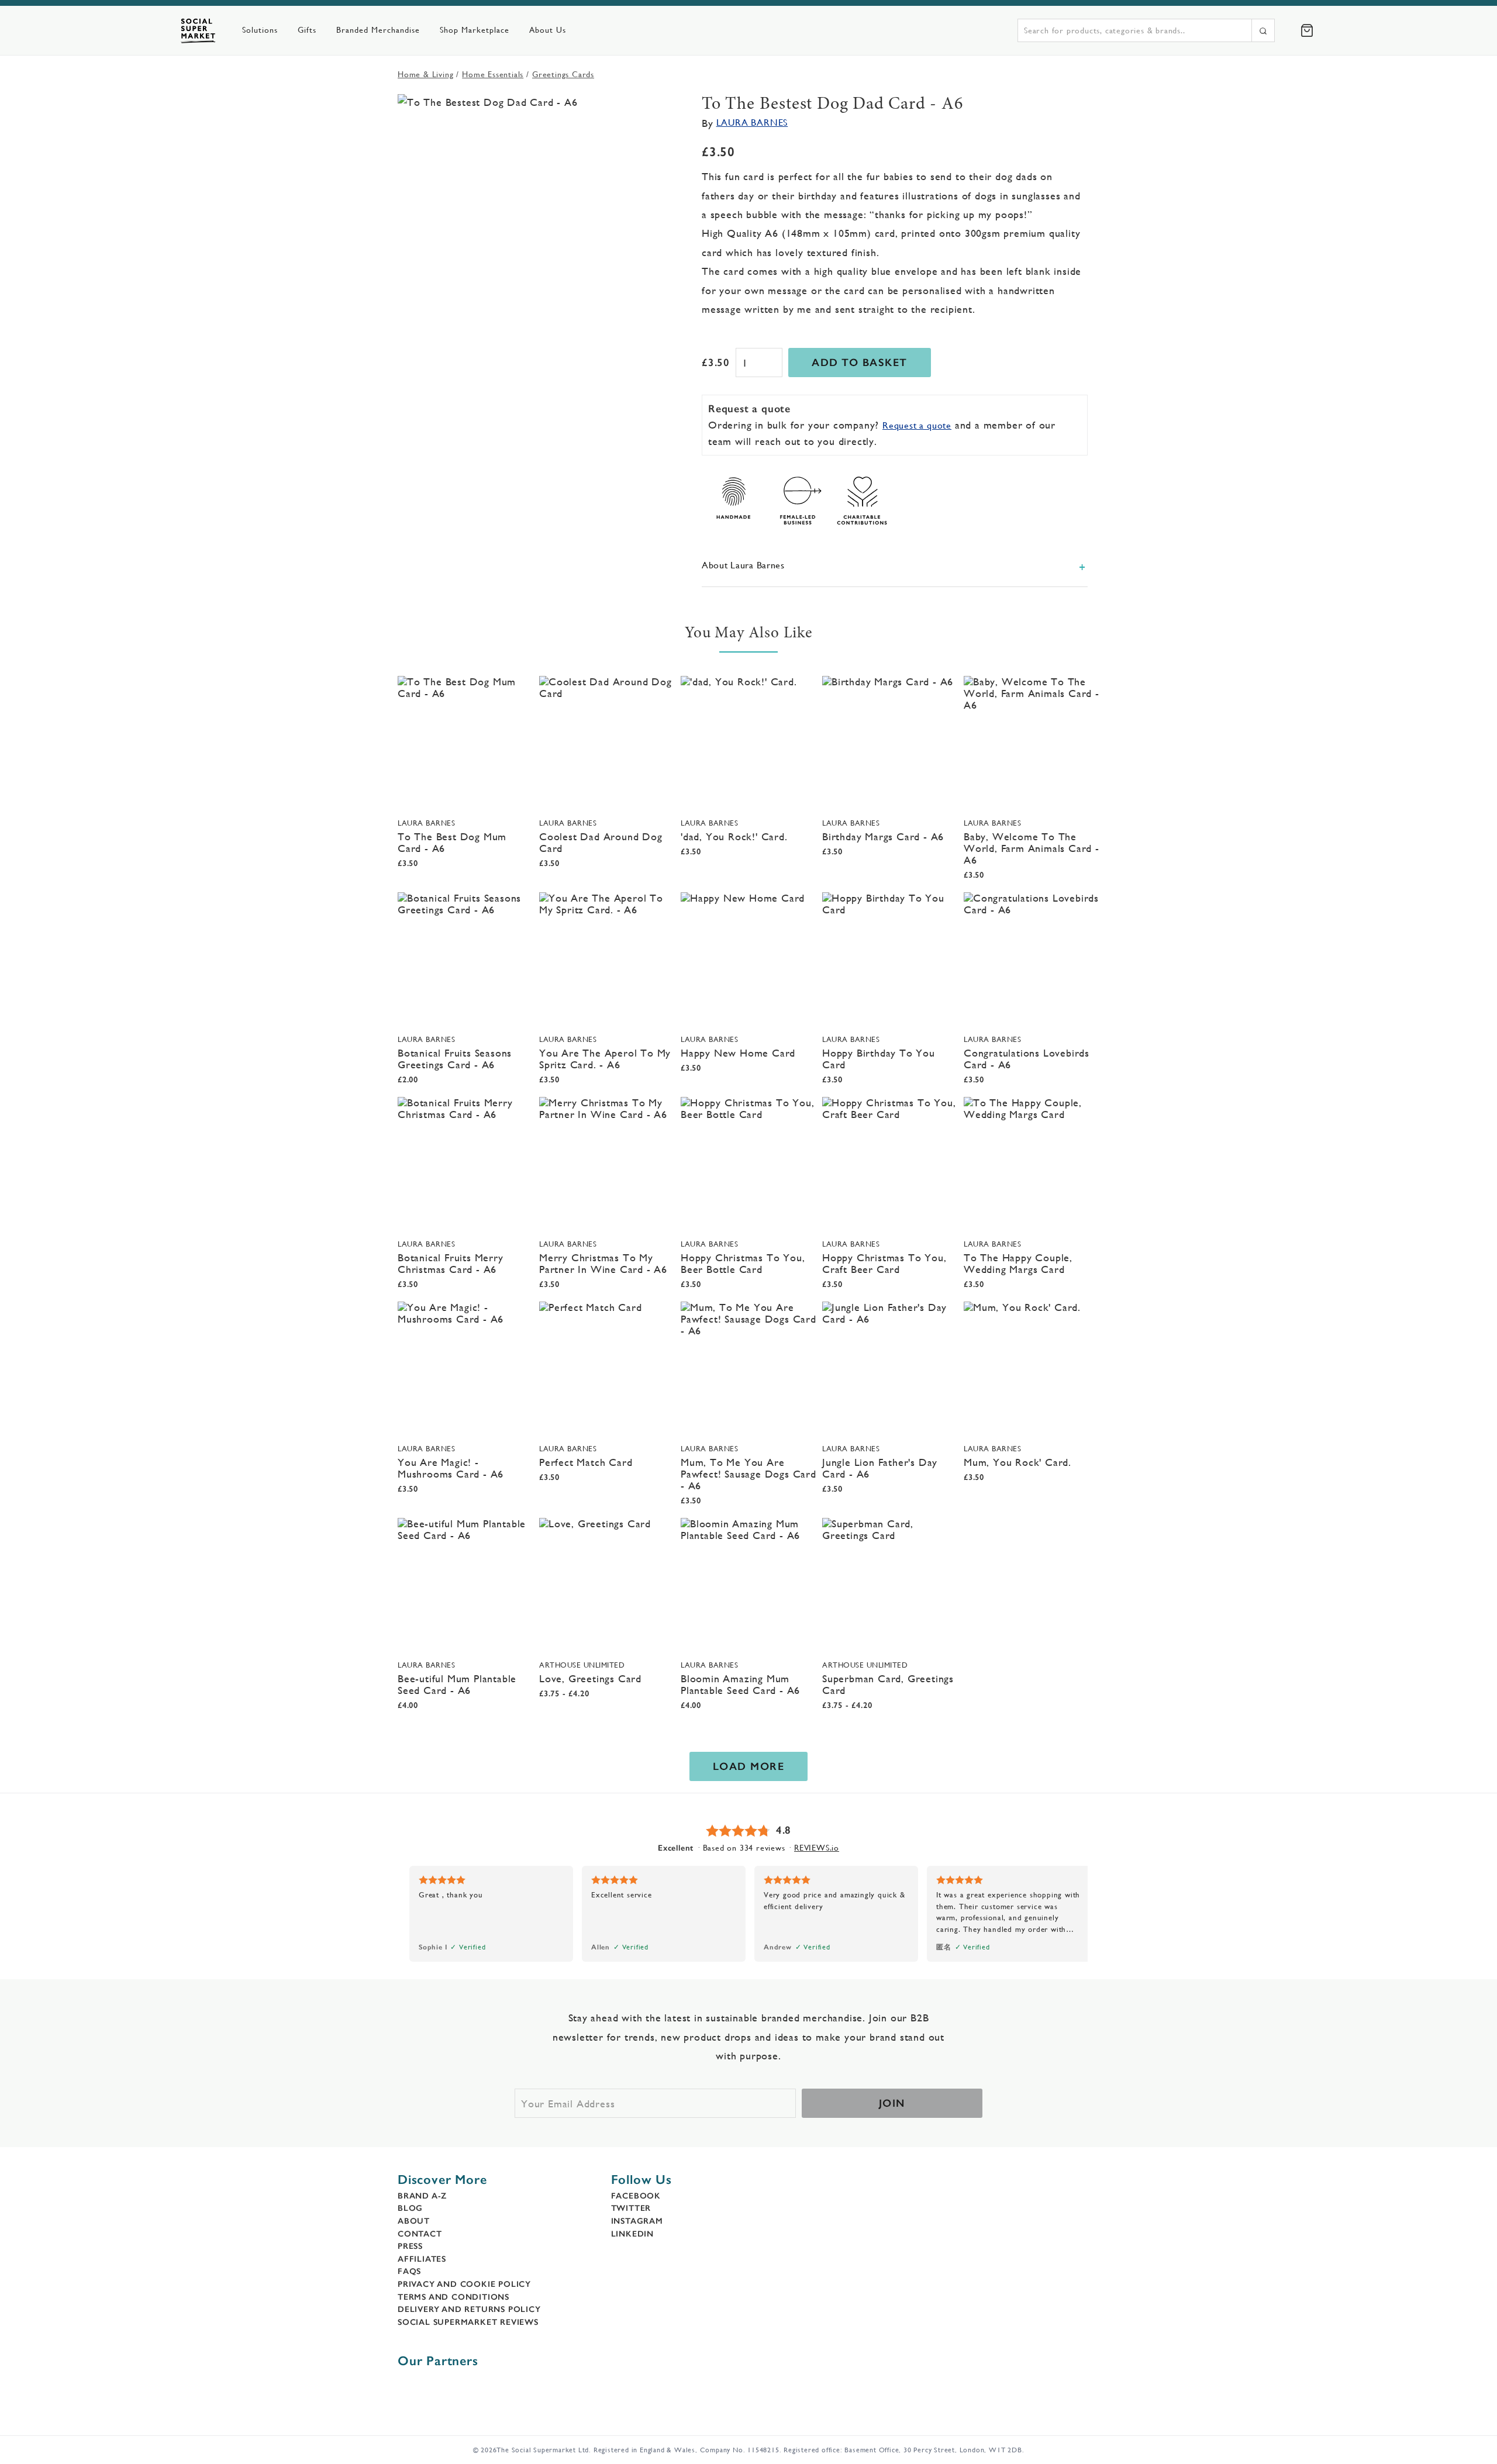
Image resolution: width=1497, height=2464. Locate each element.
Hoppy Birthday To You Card (879, 1059)
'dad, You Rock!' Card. (734, 836)
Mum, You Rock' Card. (1017, 1462)
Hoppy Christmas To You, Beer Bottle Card (743, 1263)
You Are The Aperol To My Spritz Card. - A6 (605, 1059)
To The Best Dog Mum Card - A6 (452, 842)
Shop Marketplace (475, 30)
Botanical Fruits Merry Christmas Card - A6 (451, 1263)
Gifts (307, 30)
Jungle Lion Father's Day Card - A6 (880, 1468)
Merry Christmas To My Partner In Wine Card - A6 (603, 1263)
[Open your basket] (1307, 30)
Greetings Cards (563, 74)
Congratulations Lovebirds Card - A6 (1027, 1059)
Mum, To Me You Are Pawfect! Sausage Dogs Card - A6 (748, 1474)
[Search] (1263, 30)
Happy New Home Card (738, 1053)
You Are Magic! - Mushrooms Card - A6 (451, 1468)
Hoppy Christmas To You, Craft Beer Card (884, 1263)
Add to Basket (860, 363)
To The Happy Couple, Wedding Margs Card (1018, 1263)
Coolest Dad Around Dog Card (601, 842)
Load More (749, 1766)
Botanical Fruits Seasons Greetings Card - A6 (455, 1059)
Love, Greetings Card (590, 1678)
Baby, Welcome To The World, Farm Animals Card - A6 (1032, 848)
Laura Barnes (752, 122)
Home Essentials (493, 74)
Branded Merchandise (378, 30)
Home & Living (425, 74)
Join (892, 2103)
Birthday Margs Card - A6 (883, 836)
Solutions (260, 30)
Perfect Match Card (586, 1462)
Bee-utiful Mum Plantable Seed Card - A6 (457, 1684)
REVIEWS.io (817, 1848)
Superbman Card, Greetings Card (888, 1684)
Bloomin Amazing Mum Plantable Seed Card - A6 (740, 1684)
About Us (548, 30)
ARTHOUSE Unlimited (582, 1665)
